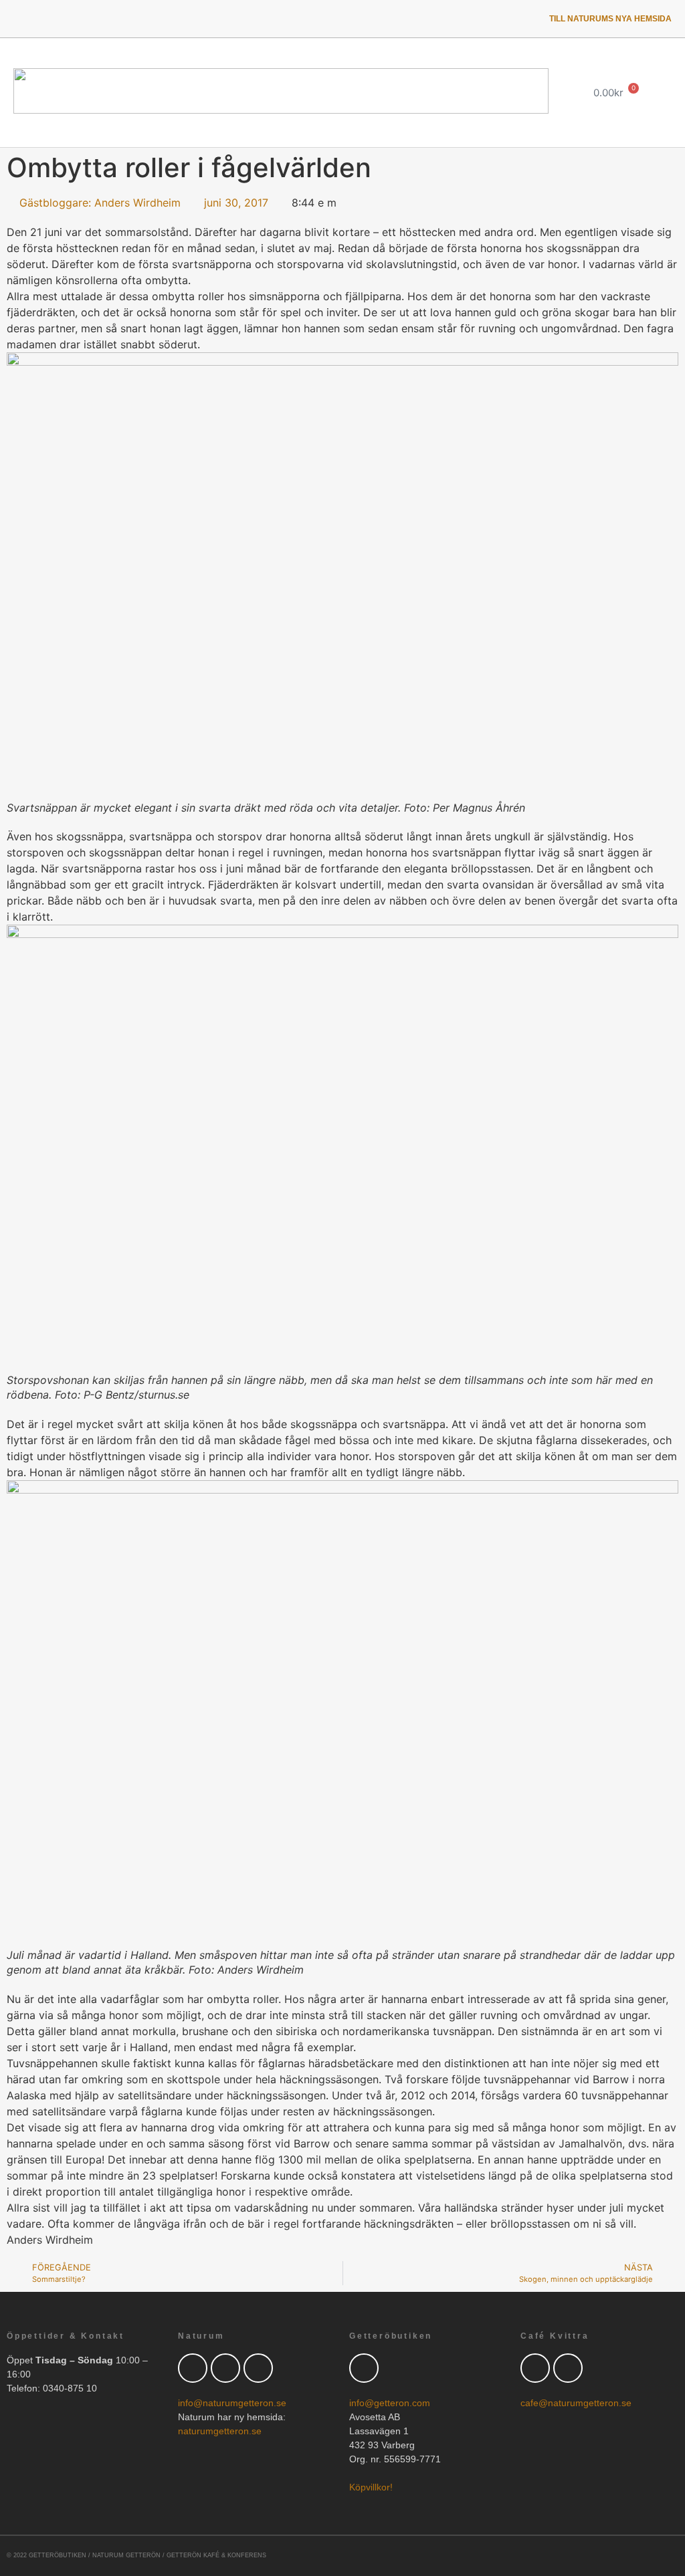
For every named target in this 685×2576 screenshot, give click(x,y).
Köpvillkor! (371, 2487)
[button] (555, 93)
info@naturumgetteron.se (232, 2403)
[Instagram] (128, 19)
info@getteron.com (390, 2403)
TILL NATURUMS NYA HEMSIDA (610, 19)
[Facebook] (225, 2368)
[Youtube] (94, 19)
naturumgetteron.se (220, 2431)
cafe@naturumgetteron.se (576, 2403)
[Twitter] (25, 19)
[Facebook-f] (60, 19)
